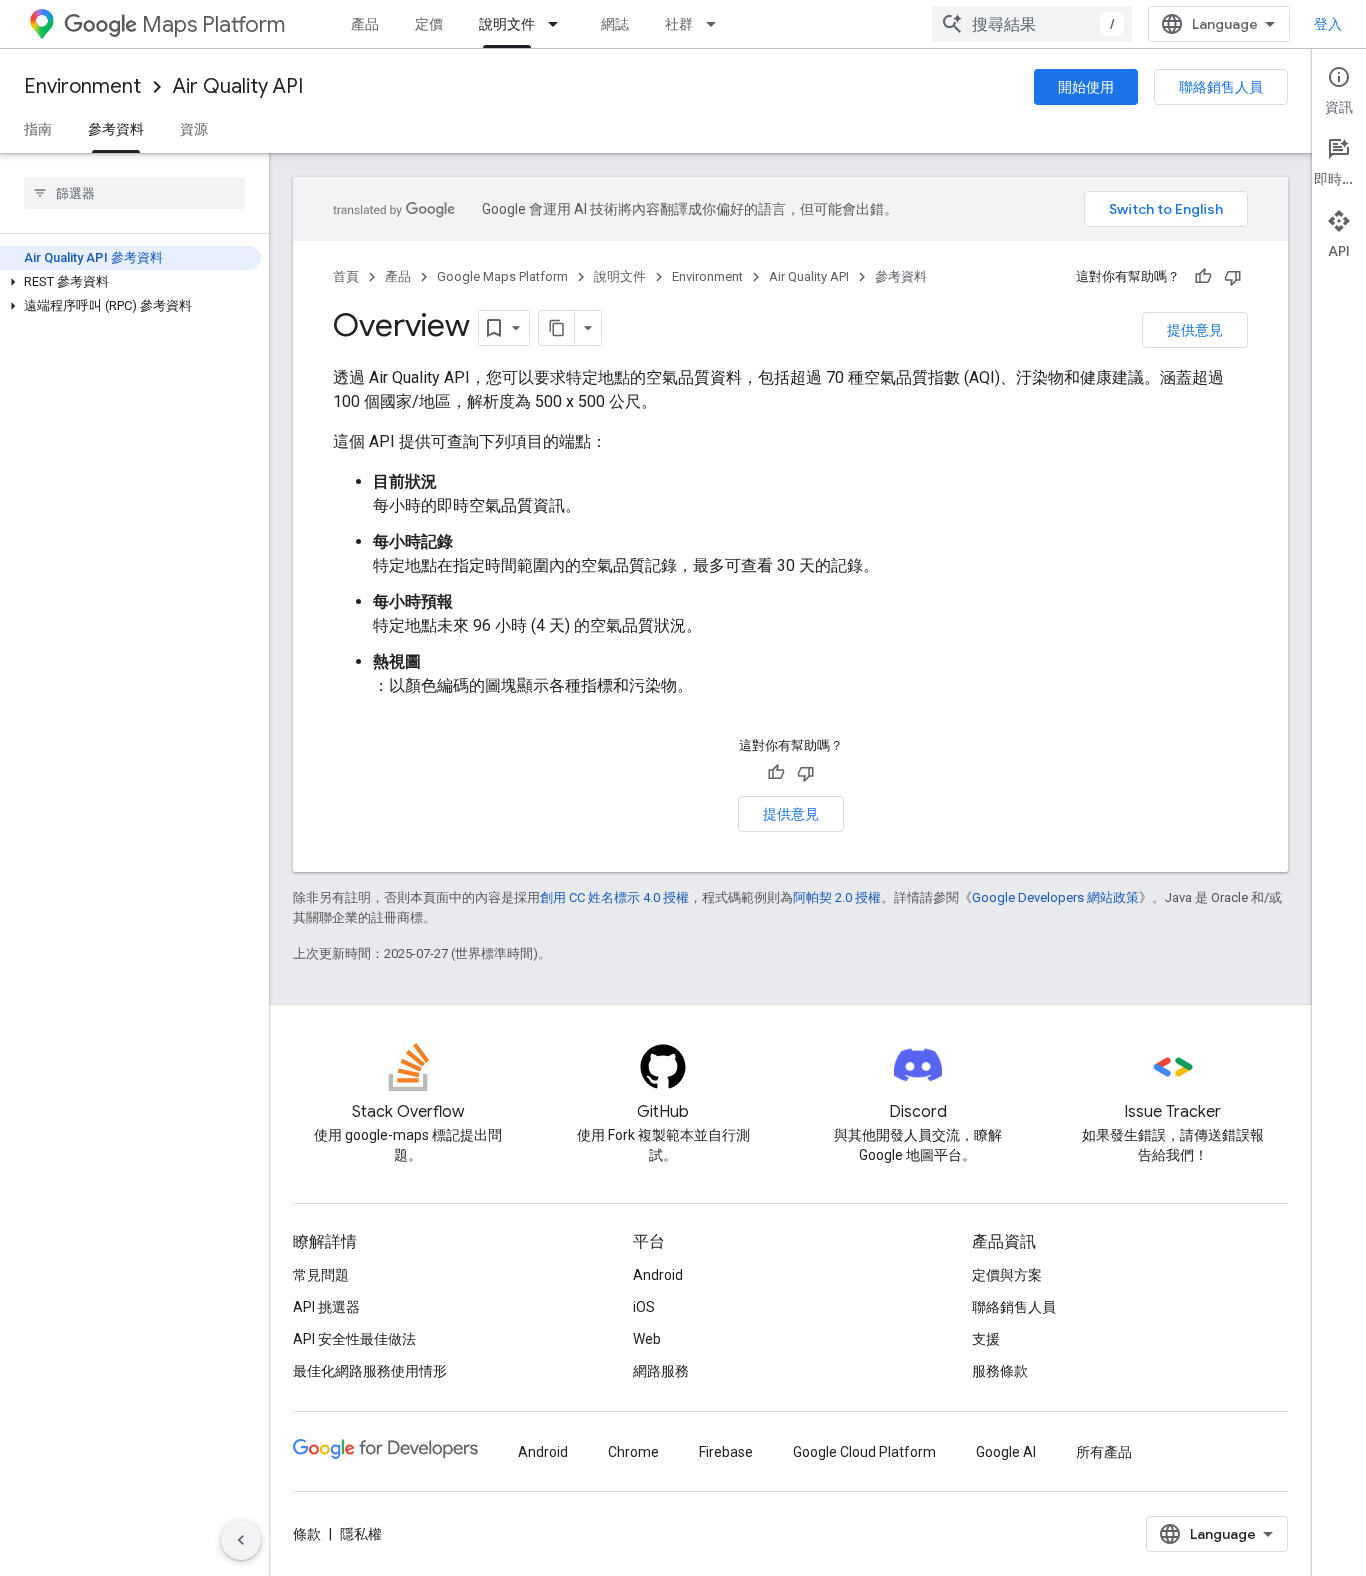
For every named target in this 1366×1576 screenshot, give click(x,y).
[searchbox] (134, 193)
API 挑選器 (326, 1307)
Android (658, 1275)
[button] (130, 282)
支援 (986, 1339)
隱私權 (361, 1534)
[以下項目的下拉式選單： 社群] (717, 24)
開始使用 (1086, 87)
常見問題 (321, 1275)
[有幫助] (1203, 277)
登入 (1328, 24)
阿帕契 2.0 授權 (837, 897)
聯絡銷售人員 (1221, 87)
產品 (365, 24)
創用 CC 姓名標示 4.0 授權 (614, 897)
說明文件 (507, 24)
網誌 (615, 24)
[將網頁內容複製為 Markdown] (557, 328)
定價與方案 (1007, 1275)
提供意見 (1195, 330)
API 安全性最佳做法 (354, 1339)
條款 (307, 1534)
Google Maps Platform (502, 276)
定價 (429, 24)
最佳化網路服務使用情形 (370, 1371)
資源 (194, 129)
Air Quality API (238, 86)
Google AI (1006, 1452)
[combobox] (1032, 24)
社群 (679, 24)
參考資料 (116, 129)
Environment (82, 86)
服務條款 (1000, 1371)
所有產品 (1104, 1452)
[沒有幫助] (1233, 277)
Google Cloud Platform (864, 1452)
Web (647, 1339)
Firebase (726, 1452)
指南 (38, 129)
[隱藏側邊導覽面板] (241, 1540)
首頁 (346, 276)
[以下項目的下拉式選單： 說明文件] (559, 24)
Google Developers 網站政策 (1055, 897)
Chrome (633, 1452)
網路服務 (661, 1371)
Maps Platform (213, 24)
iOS (644, 1307)
